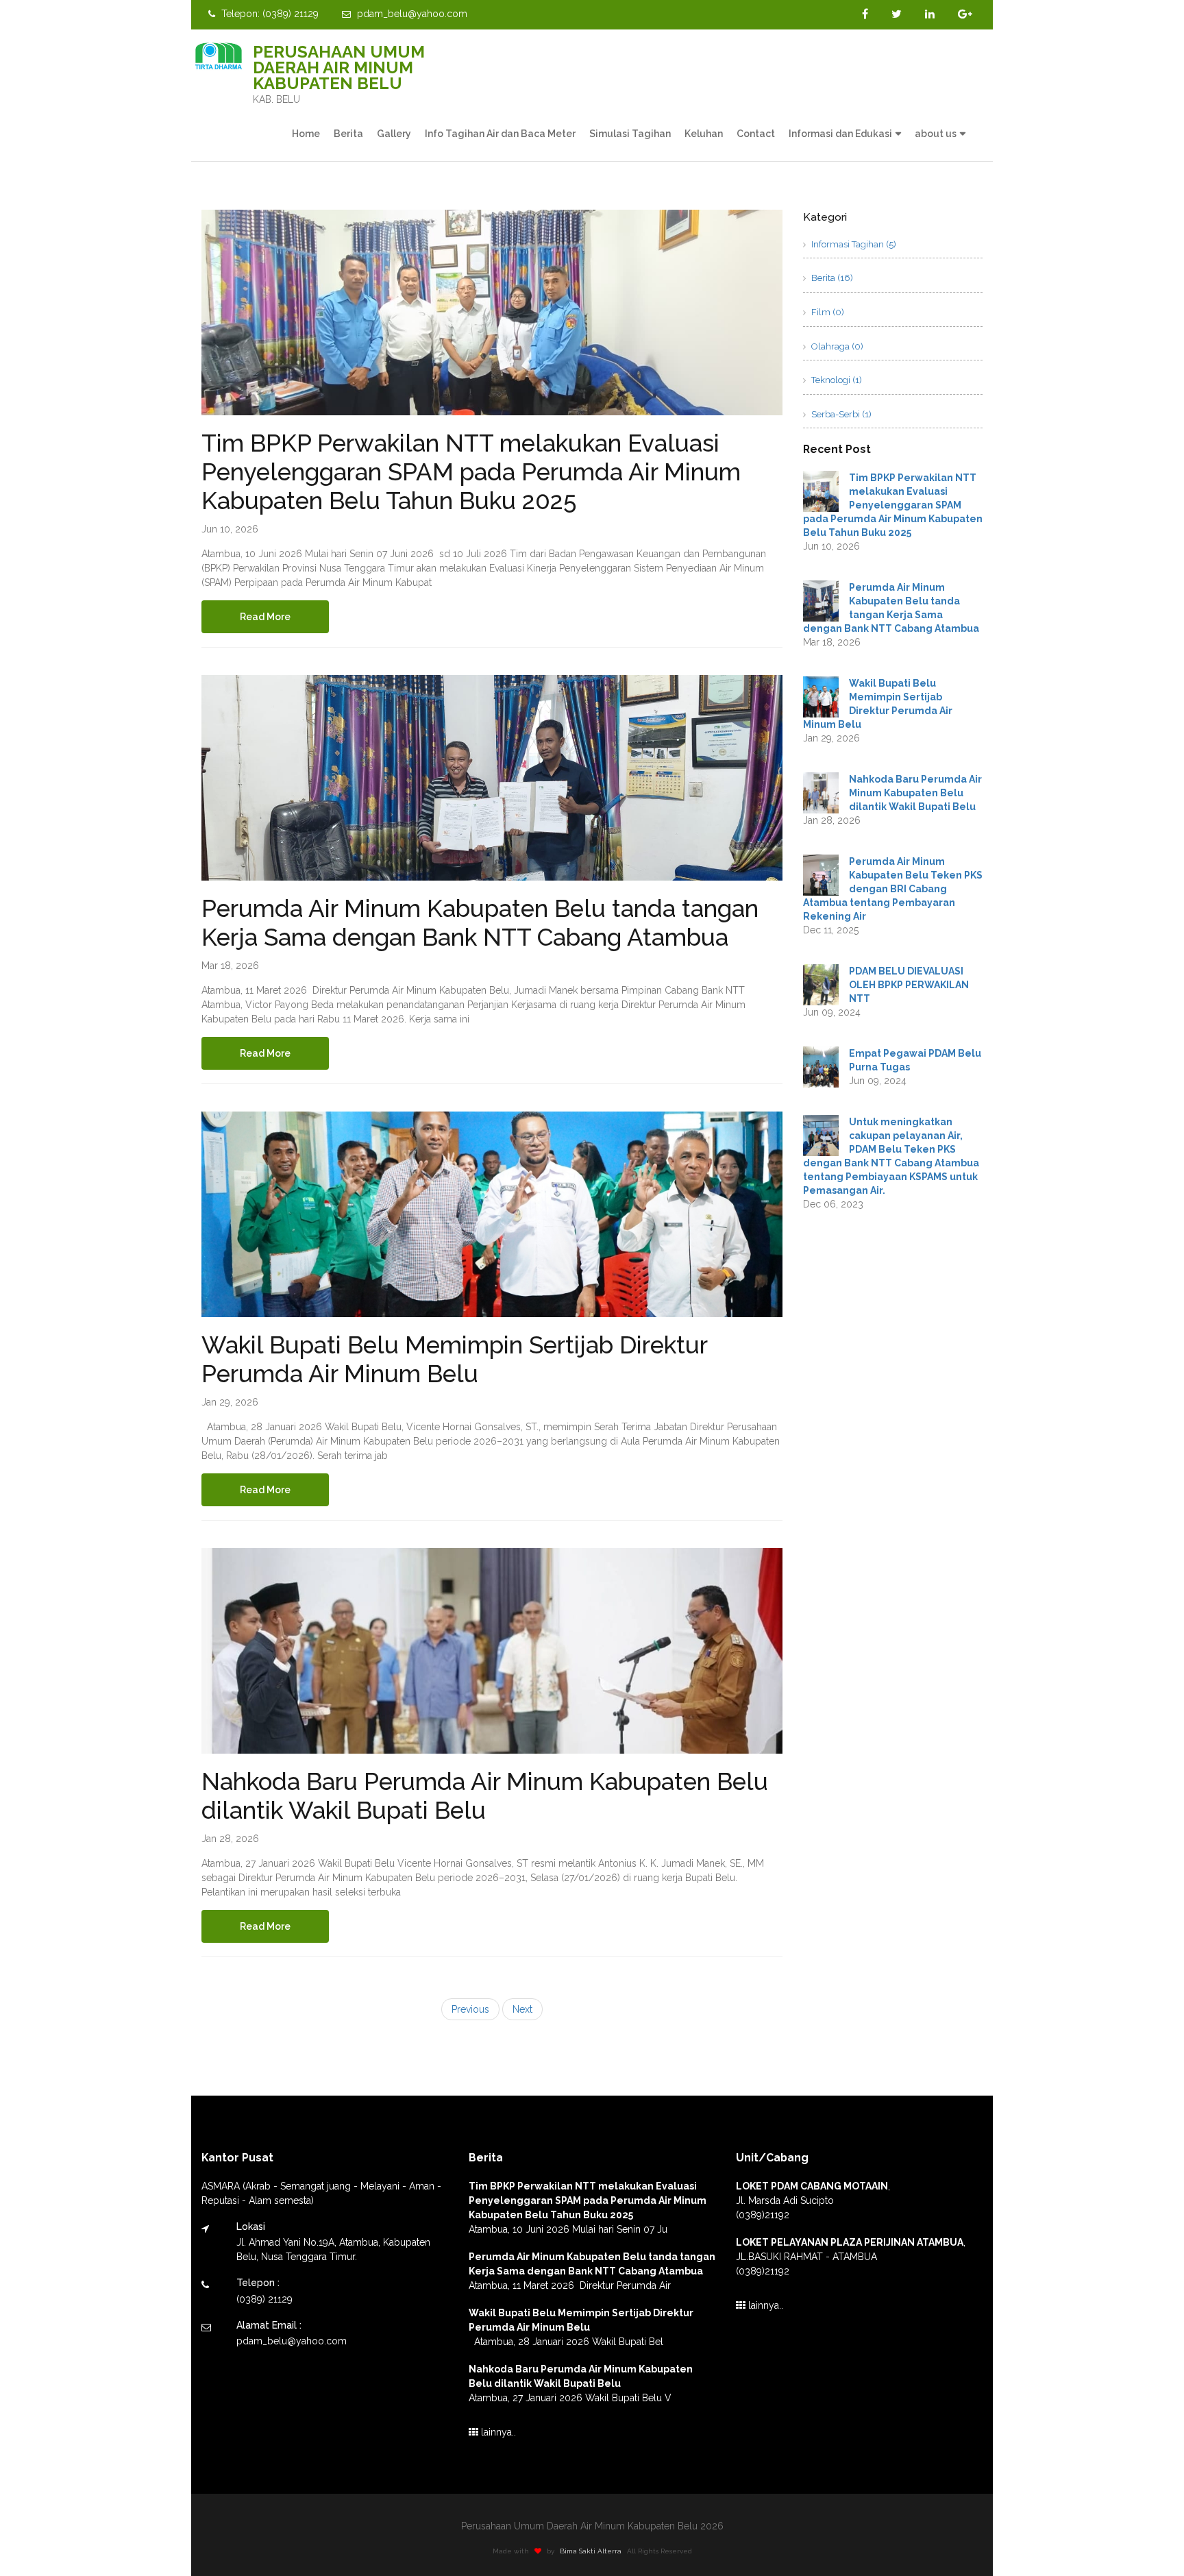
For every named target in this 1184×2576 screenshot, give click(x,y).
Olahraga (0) (836, 346)
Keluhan (704, 134)
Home (306, 134)
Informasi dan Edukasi (840, 134)
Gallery (394, 134)
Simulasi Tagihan (630, 134)
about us (936, 134)
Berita (348, 134)
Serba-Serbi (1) (840, 414)
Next (522, 2009)
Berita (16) (831, 278)
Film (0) (827, 312)
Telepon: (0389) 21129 (269, 14)
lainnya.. (497, 2432)
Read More (265, 617)
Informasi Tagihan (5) (853, 244)
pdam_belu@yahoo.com (411, 14)
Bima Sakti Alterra (591, 2551)
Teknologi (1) (836, 380)
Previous (470, 2009)
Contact (756, 134)
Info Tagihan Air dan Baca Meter (500, 134)
